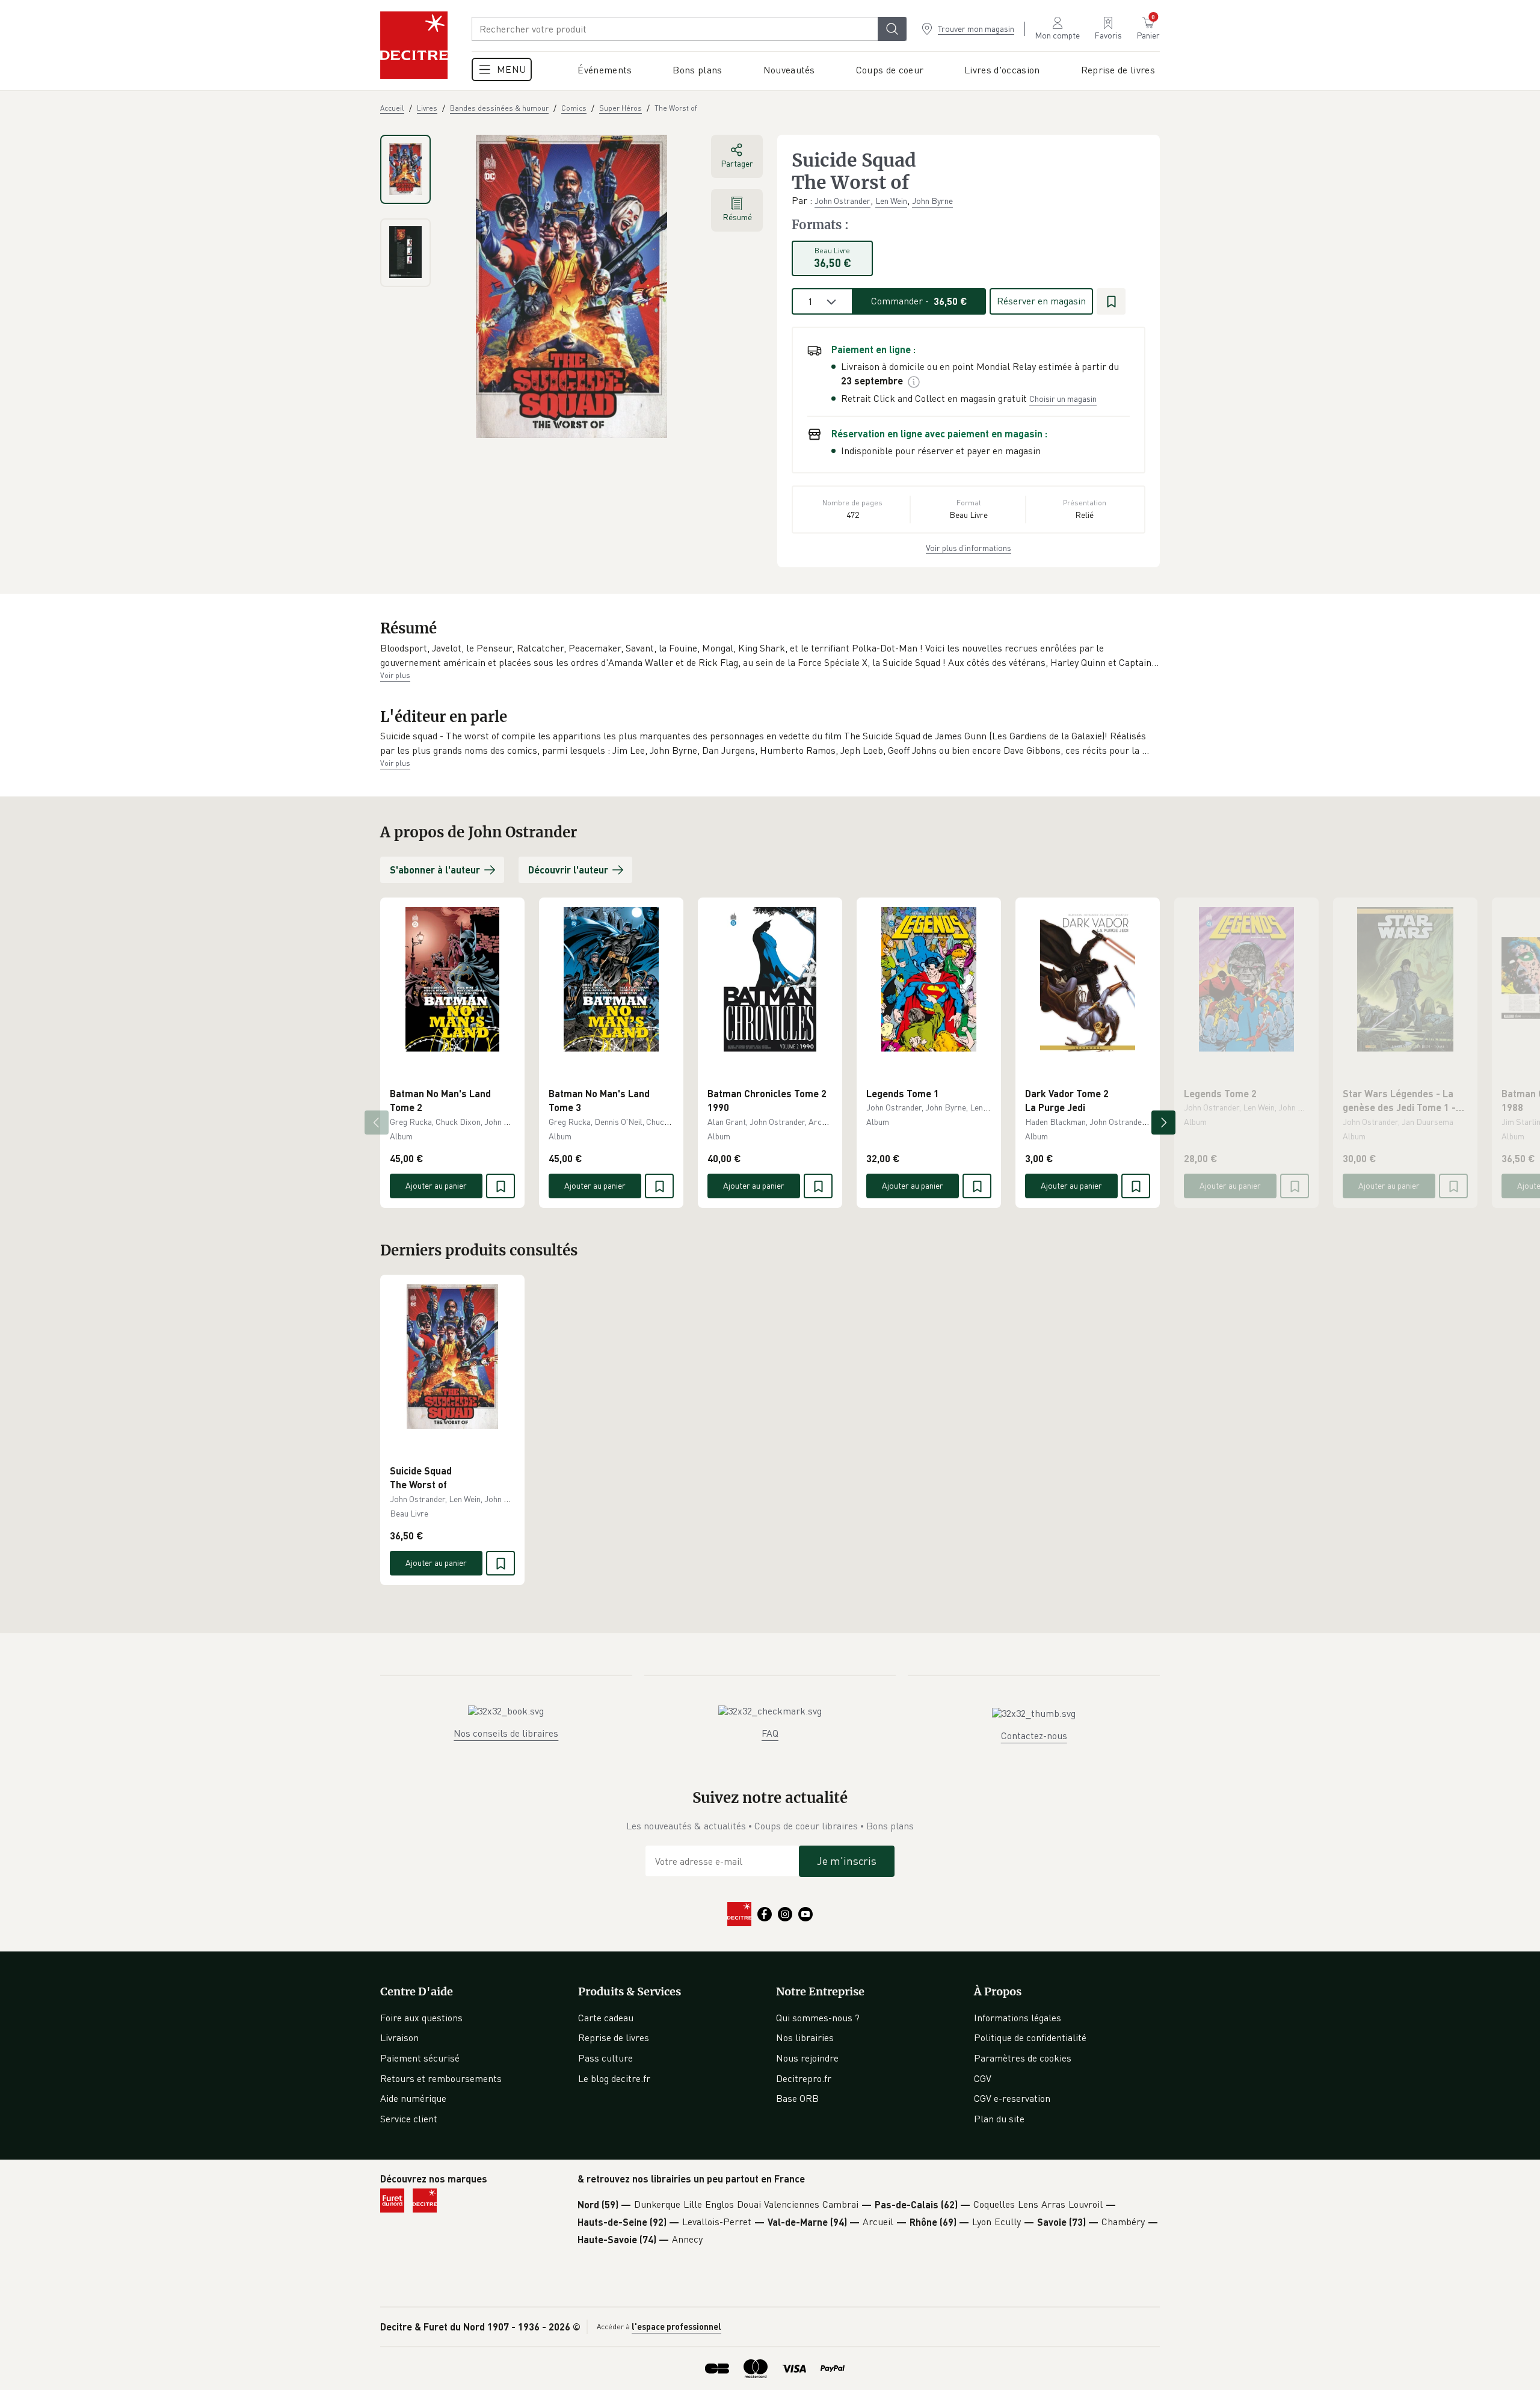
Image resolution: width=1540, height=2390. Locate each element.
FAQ (770, 1733)
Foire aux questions (421, 2018)
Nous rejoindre (807, 2058)
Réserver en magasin (1041, 301)
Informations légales (1018, 2018)
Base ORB (797, 2098)
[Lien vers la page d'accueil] (414, 45)
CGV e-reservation (1012, 2098)
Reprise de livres (614, 2037)
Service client (409, 2119)
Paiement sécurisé (420, 2058)
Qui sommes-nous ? (818, 2018)
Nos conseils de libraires (506, 1733)
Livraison (399, 2037)
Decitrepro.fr (804, 2078)
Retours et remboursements (441, 2078)
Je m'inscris (847, 1861)
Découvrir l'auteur (568, 870)
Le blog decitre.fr (614, 2078)
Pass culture (605, 2058)
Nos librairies (805, 2037)
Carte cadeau (606, 2018)
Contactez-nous (1034, 1736)
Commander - (919, 301)
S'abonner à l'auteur (435, 870)
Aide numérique (413, 2098)
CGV (983, 2078)
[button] (770, 655)
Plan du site (999, 2119)
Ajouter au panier (436, 1185)
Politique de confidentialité (1030, 2037)
